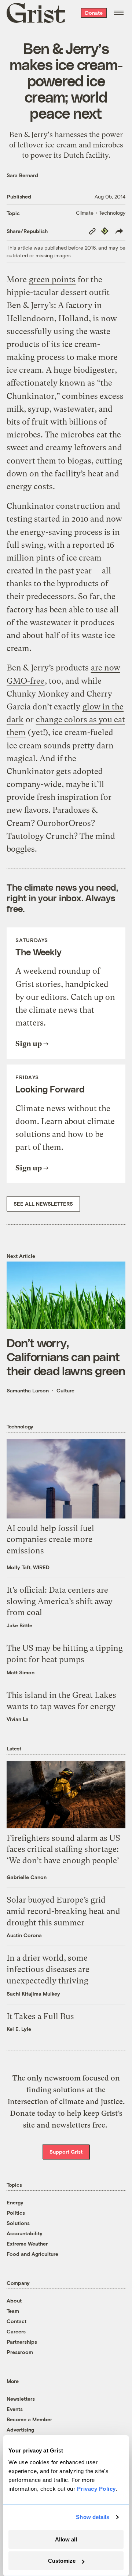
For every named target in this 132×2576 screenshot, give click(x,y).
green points (52, 280)
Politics (16, 2213)
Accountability (25, 2233)
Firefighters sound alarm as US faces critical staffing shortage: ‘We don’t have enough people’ (63, 1849)
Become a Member (29, 2419)
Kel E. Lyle (19, 2029)
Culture (65, 1390)
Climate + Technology (101, 213)
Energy (15, 2202)
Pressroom (20, 2352)
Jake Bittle (19, 1625)
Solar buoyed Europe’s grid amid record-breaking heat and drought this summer (63, 1911)
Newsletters (21, 2399)
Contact (16, 2321)
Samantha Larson (28, 1390)
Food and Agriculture (32, 2254)
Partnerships (22, 2342)
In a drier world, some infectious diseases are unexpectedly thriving (48, 1969)
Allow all (66, 2539)
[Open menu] (119, 13)
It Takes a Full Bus (40, 2016)
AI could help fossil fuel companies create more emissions (50, 1540)
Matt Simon (21, 1672)
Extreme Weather (27, 2244)
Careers (16, 2331)
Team (13, 2311)
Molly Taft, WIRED (28, 1567)
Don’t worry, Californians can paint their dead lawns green (66, 1357)
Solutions (18, 2223)
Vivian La (18, 1719)
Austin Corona (24, 1935)
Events (15, 2409)
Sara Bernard (22, 175)
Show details (93, 2517)
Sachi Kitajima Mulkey (33, 1994)
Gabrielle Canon (27, 1877)
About (14, 2300)
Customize (62, 2561)
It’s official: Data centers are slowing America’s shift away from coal (60, 1601)
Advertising (20, 2430)
